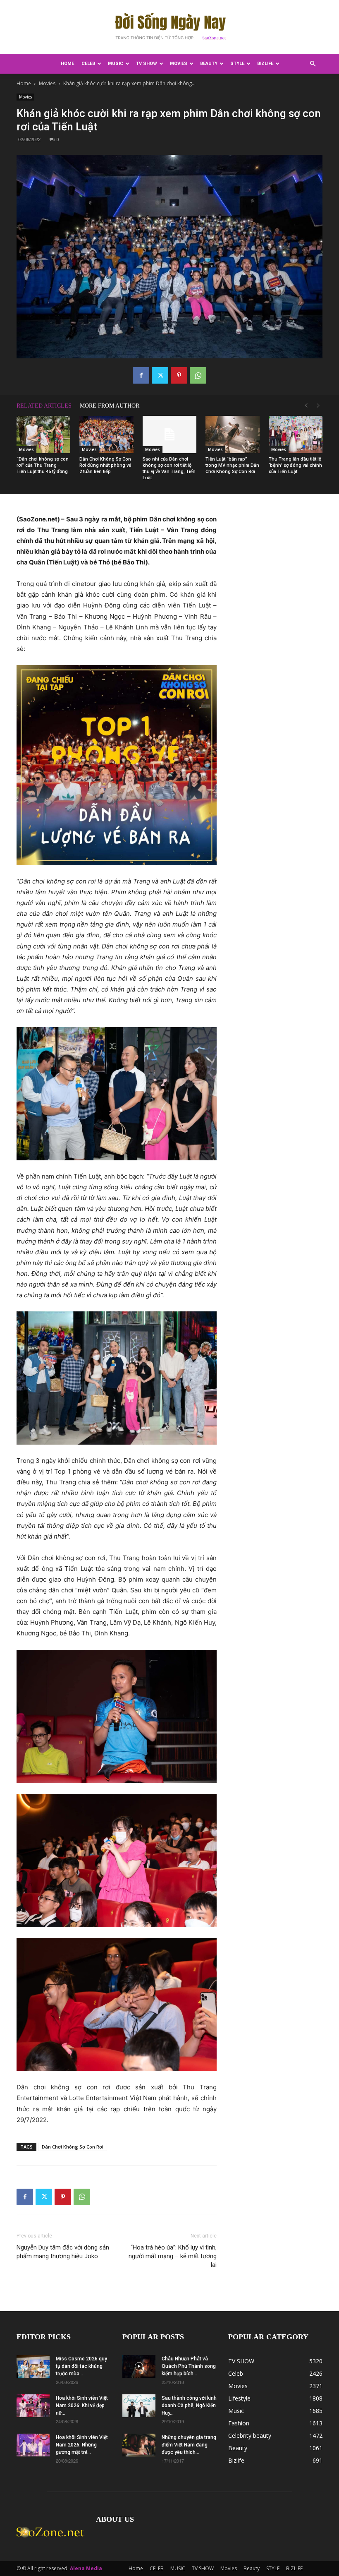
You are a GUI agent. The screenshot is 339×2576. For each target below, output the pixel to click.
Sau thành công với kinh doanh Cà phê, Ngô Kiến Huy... (189, 2406)
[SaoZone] (169, 27)
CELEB (88, 64)
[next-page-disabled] (318, 406)
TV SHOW (147, 64)
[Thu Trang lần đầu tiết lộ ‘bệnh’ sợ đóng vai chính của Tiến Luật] (296, 435)
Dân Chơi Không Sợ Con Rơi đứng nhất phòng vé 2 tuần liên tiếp (105, 465)
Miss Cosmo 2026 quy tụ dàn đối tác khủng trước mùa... (81, 2366)
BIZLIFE (265, 64)
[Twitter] (160, 375)
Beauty (209, 64)
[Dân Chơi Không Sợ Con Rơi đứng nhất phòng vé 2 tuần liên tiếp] (106, 435)
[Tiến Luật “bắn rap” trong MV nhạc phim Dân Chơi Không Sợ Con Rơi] (232, 435)
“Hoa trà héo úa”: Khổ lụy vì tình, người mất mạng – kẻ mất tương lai (173, 2256)
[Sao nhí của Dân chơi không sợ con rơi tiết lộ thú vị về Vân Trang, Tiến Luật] (169, 435)
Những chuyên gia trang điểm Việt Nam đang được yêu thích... (189, 2445)
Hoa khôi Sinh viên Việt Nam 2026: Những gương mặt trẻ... (82, 2445)
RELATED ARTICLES (44, 406)
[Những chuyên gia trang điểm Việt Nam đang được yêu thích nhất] (139, 2445)
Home (67, 64)
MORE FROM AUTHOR (110, 406)
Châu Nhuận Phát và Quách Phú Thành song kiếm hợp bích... (189, 2366)
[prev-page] (306, 406)
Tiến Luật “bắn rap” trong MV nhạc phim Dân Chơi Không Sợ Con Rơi (232, 465)
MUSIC (116, 64)
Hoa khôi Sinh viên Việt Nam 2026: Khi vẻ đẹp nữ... (82, 2406)
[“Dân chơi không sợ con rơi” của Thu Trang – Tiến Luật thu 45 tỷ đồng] (43, 435)
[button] (313, 64)
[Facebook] (141, 375)
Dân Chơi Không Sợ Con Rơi (73, 2147)
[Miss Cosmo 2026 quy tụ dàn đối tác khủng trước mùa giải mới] (33, 2366)
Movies (179, 64)
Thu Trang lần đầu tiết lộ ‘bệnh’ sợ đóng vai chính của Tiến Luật (295, 465)
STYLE (237, 64)
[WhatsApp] (198, 375)
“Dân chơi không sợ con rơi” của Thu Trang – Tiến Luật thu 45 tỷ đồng (43, 465)
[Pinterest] (179, 375)
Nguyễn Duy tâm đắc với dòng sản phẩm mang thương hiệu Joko (63, 2252)
